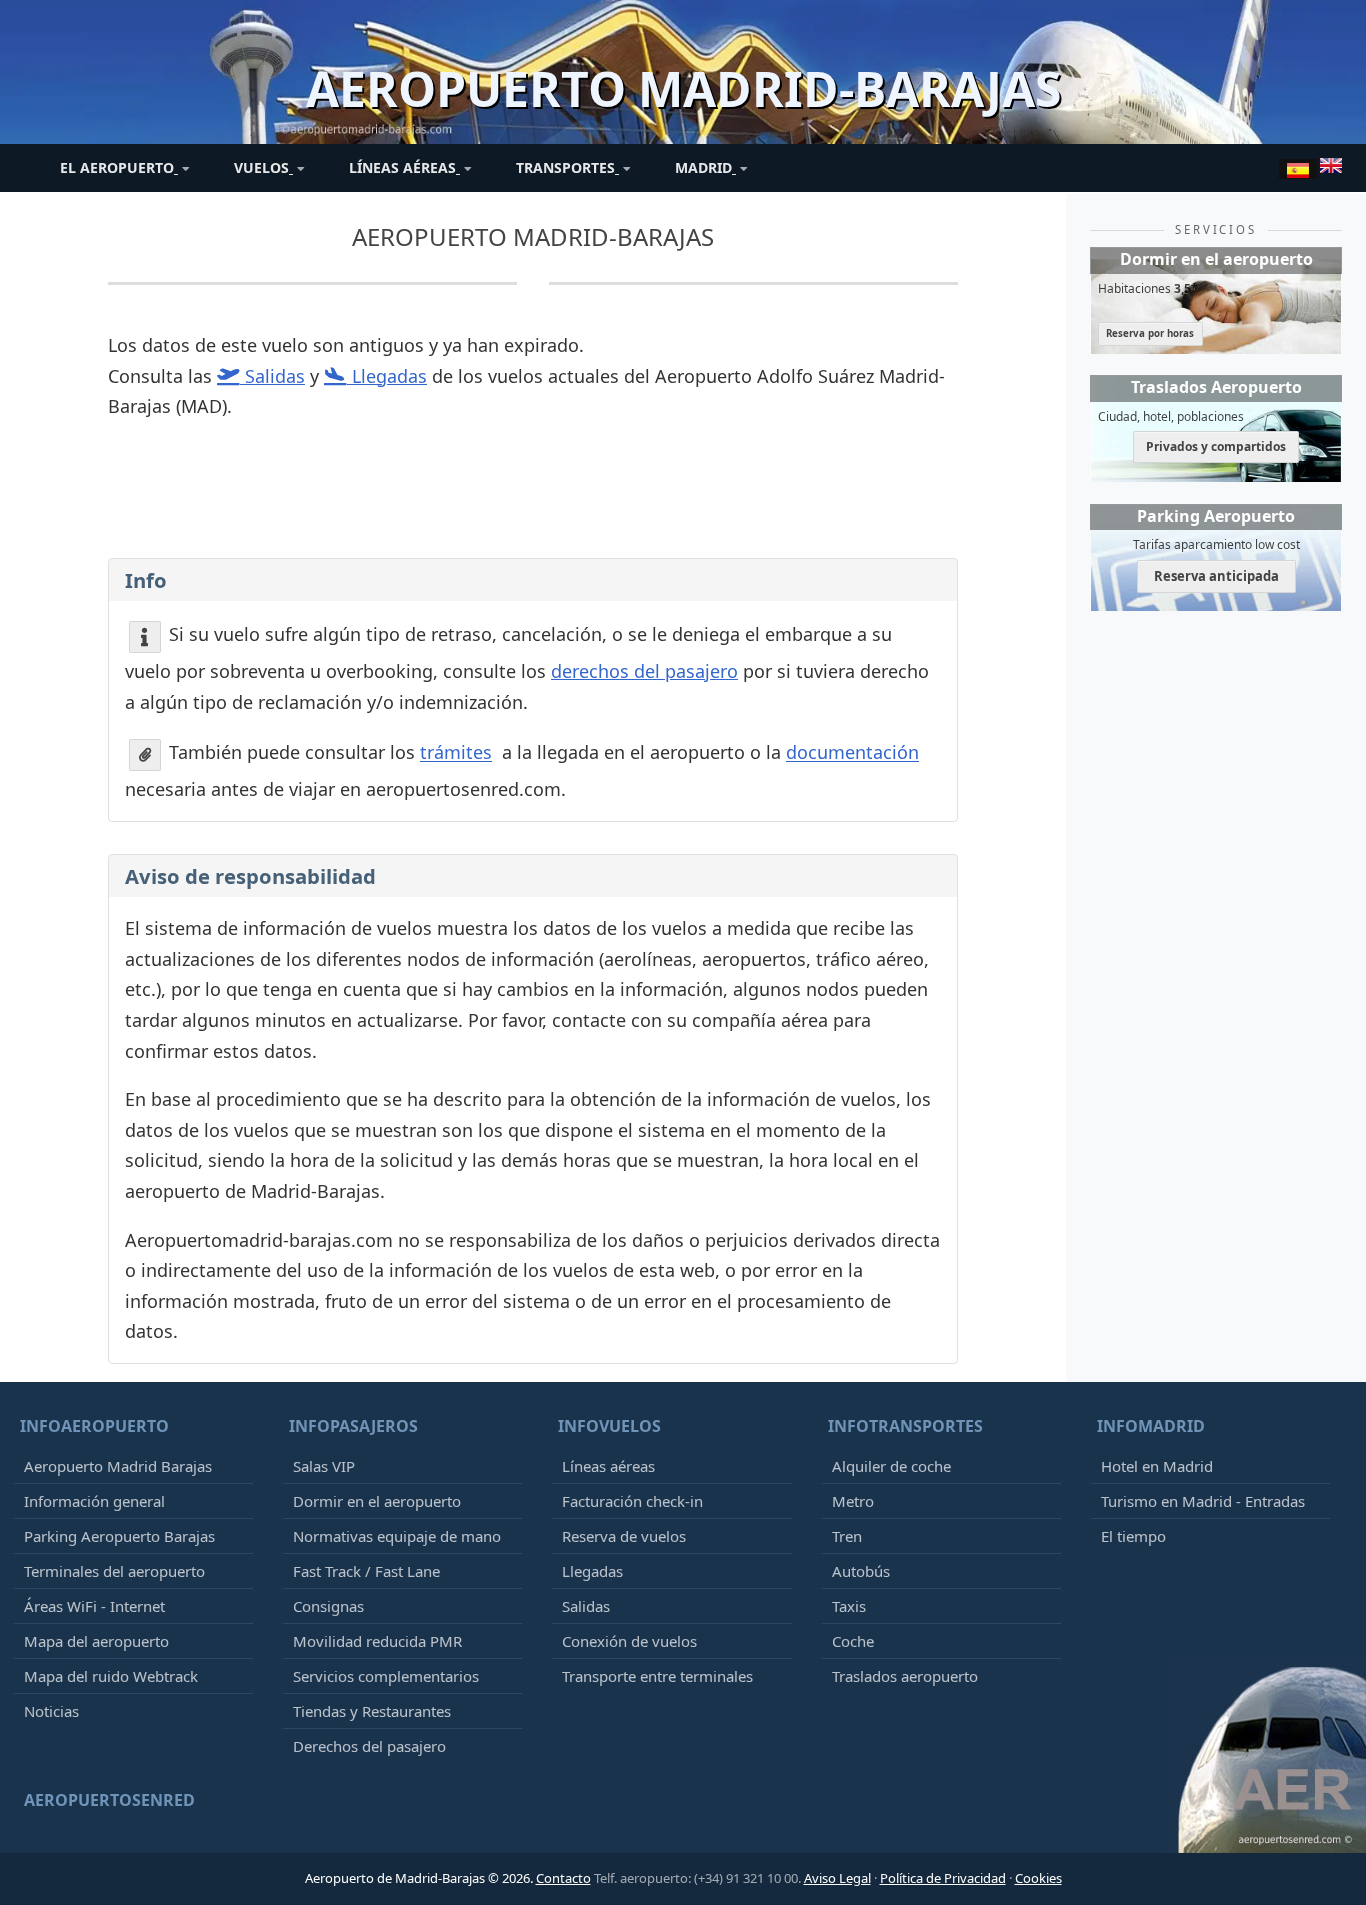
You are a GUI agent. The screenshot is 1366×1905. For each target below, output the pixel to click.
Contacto (563, 1878)
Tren (847, 1536)
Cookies (1038, 1878)
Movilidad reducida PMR (377, 1641)
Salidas (586, 1606)
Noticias (51, 1711)
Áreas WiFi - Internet (94, 1606)
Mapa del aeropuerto (96, 1641)
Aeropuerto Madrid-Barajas (533, 236)
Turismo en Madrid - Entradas (1203, 1501)
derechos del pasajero (644, 671)
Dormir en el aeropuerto (377, 1501)
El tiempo (1133, 1536)
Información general (94, 1501)
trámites (456, 753)
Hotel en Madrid (1157, 1466)
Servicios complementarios (386, 1676)
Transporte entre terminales (657, 1676)
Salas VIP (324, 1466)
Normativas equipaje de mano (397, 1536)
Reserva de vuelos (624, 1536)
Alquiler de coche (891, 1466)
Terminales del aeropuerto (114, 1571)
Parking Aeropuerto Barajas (119, 1536)
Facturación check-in (632, 1501)
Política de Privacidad (943, 1878)
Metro (853, 1501)
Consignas (328, 1606)
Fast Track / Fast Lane (366, 1571)
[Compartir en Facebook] (531, 522)
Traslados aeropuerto (905, 1676)
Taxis (849, 1606)
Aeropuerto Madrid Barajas (118, 1466)
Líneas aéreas (608, 1466)
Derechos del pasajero (369, 1746)
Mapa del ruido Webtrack (111, 1676)
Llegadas (592, 1571)
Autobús (861, 1571)
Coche (853, 1641)
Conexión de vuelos (629, 1641)
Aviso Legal (837, 1878)
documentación (852, 753)
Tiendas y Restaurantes (372, 1711)
